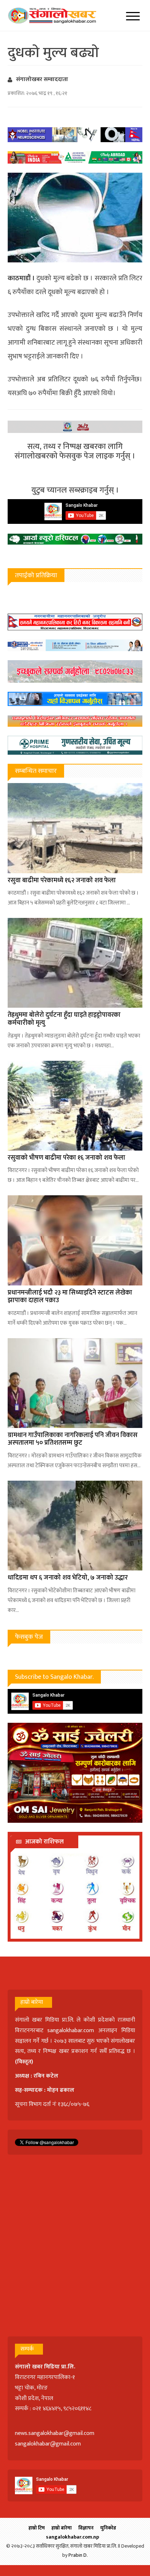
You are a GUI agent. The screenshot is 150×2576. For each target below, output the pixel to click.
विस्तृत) (25, 2062)
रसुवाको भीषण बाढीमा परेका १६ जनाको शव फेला (66, 1158)
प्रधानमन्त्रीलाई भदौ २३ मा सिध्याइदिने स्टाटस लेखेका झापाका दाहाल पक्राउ (70, 1297)
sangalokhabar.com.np (72, 2537)
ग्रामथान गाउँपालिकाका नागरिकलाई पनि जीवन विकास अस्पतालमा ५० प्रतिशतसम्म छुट (73, 1439)
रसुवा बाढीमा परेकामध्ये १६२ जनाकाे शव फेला (62, 880)
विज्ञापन (86, 2528)
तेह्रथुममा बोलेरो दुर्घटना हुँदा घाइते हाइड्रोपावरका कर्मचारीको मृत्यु (64, 1019)
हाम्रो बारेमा (62, 2528)
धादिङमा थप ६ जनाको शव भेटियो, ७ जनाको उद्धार (68, 1578)
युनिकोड (108, 2528)
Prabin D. (78, 2555)
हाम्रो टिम (37, 2528)
